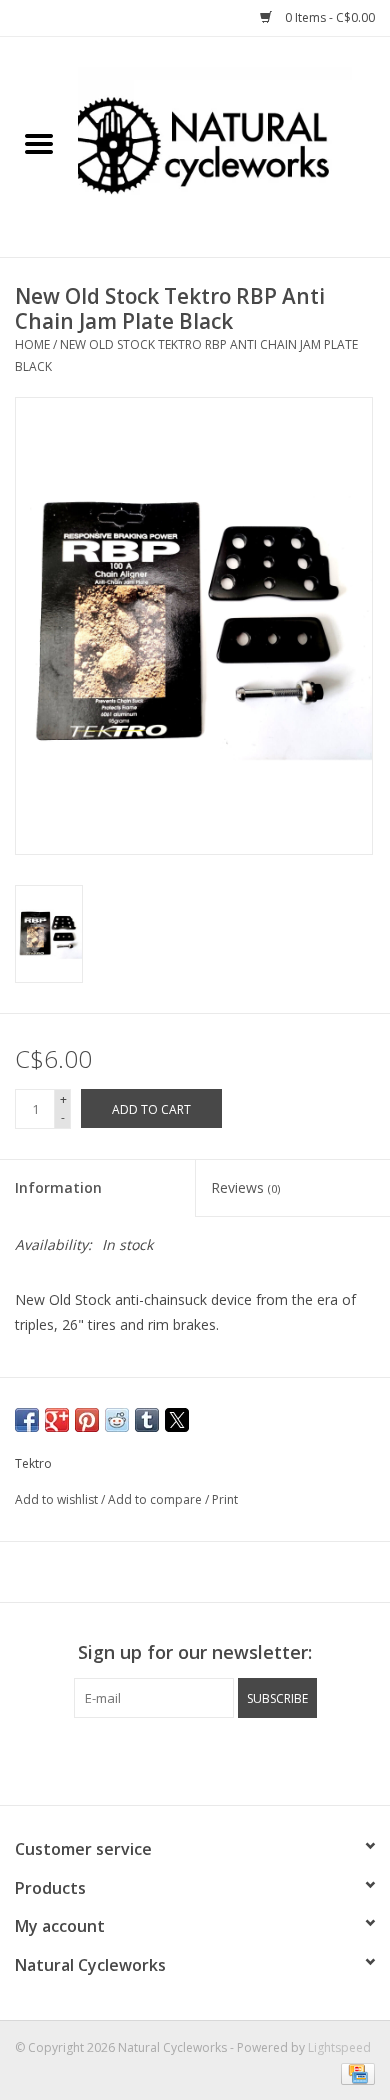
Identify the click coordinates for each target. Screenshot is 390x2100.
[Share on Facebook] (27, 1420)
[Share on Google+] (57, 1420)
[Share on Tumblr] (147, 1420)
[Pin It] (87, 1420)
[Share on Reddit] (117, 1420)
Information (58, 1187)
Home (32, 344)
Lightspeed (339, 2047)
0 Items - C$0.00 (328, 17)
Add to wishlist (58, 1499)
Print (225, 1499)
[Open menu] (39, 143)
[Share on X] (177, 1420)
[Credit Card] (354, 2072)
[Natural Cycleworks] (234, 145)
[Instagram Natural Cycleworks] (195, 1759)
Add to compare (156, 1499)
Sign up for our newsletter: (195, 1652)
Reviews (245, 1187)
